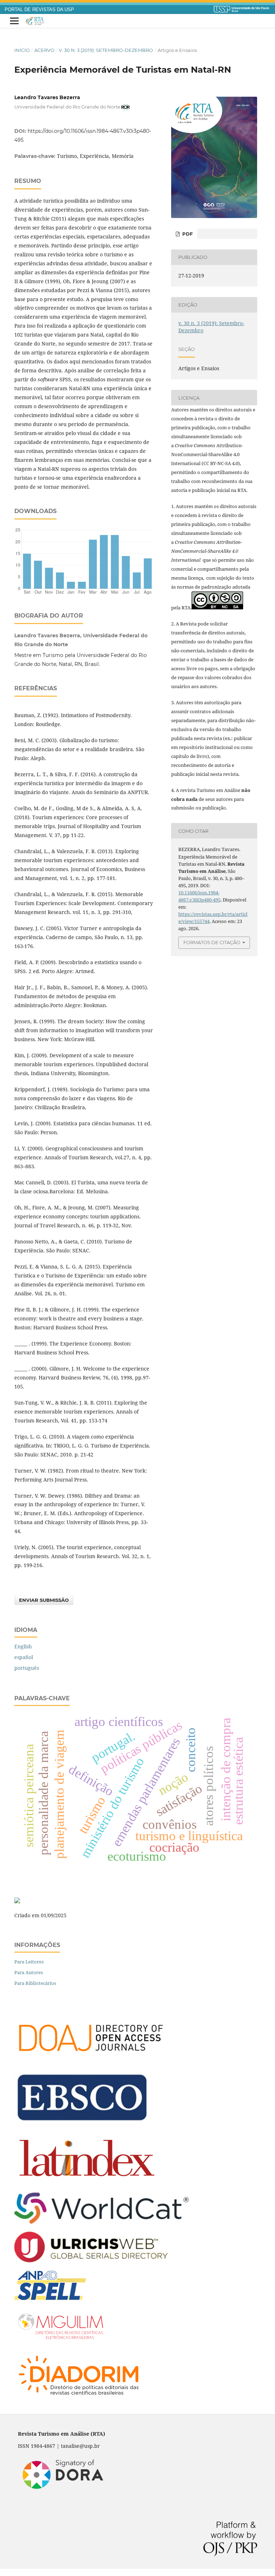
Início (22, 50)
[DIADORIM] (79, 2399)
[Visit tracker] (17, 1901)
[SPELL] (50, 2298)
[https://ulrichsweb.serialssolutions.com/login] (91, 2260)
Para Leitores (29, 1962)
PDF (187, 234)
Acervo (44, 50)
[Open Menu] (14, 21)
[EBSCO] (82, 2122)
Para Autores (29, 1972)
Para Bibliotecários (35, 1983)
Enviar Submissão (44, 1600)
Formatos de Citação (212, 942)
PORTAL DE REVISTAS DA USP (39, 10)
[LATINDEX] (87, 2182)
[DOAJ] (99, 2061)
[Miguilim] (62, 2341)
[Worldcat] (102, 2222)
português (27, 1668)
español (24, 1657)
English (23, 1646)
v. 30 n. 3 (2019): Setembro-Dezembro (106, 50)
